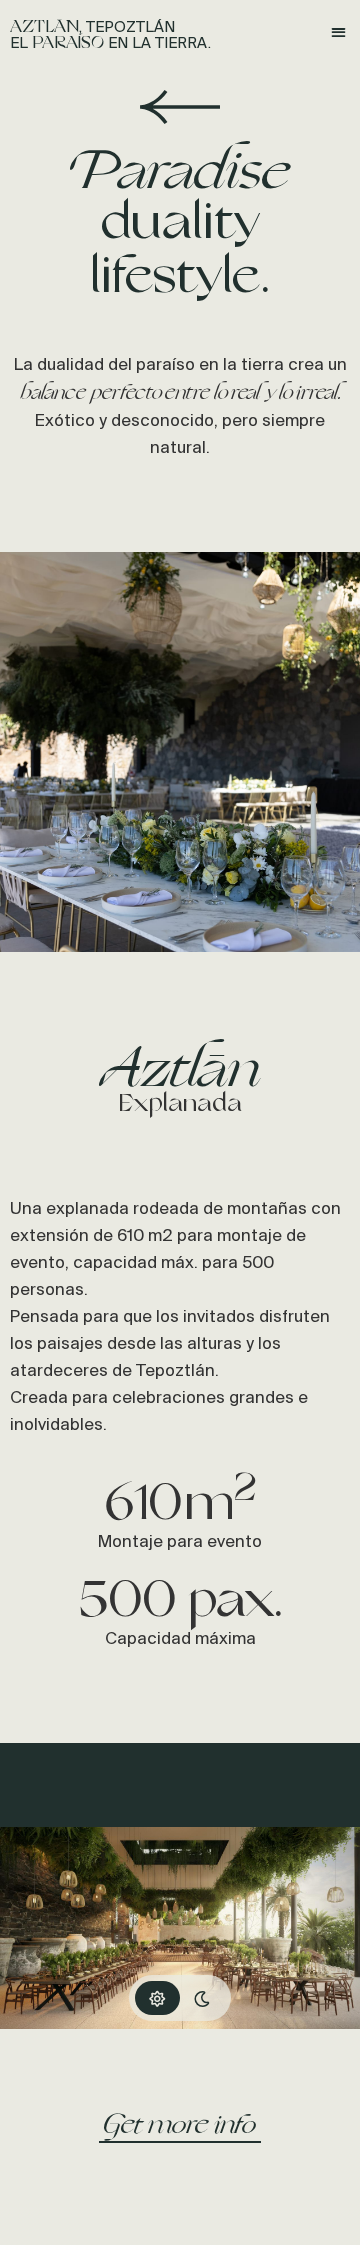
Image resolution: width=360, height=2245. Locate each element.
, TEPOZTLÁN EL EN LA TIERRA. (110, 36)
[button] (339, 31)
